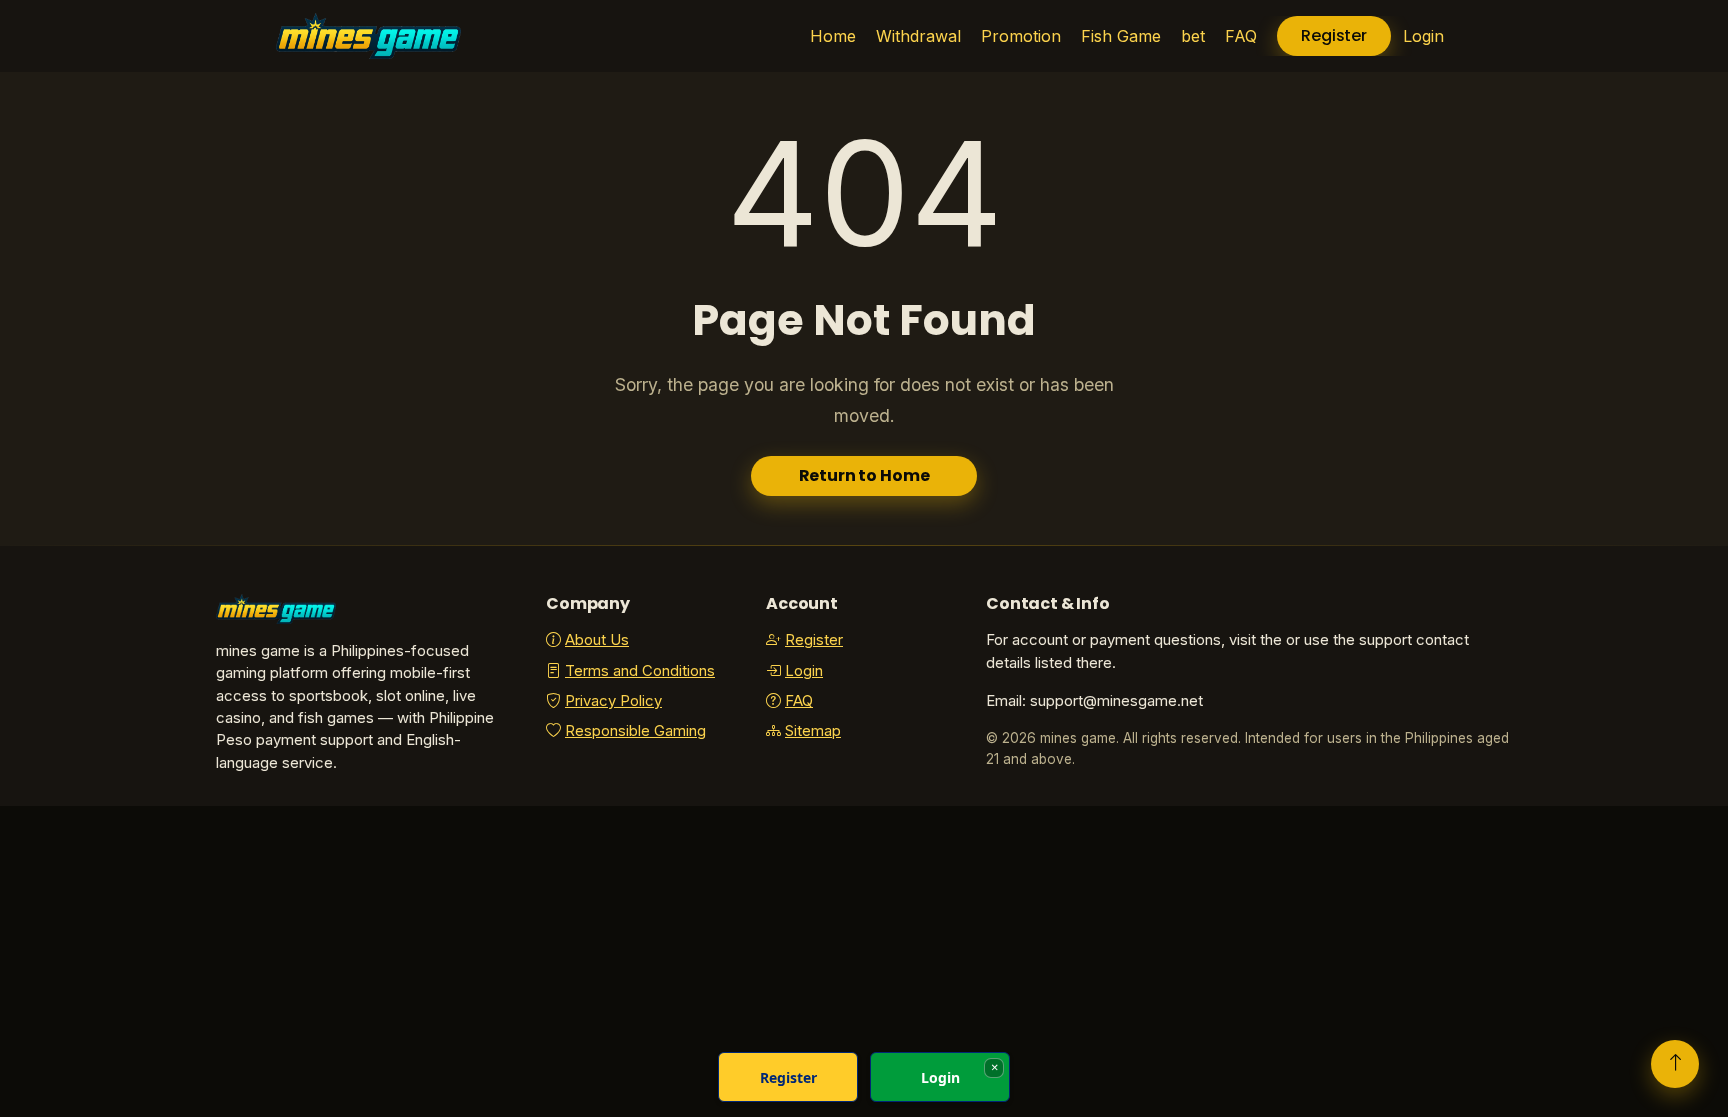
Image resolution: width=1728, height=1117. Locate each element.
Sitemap (813, 731)
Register (1334, 35)
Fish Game (1121, 36)
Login (1423, 36)
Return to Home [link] (864, 475)
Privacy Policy (613, 701)
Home (833, 36)
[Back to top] (1675, 1064)
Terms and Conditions (640, 671)
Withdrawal (918, 36)
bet (1193, 36)
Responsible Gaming (635, 731)
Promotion (1021, 36)
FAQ (1241, 36)
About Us (597, 640)
